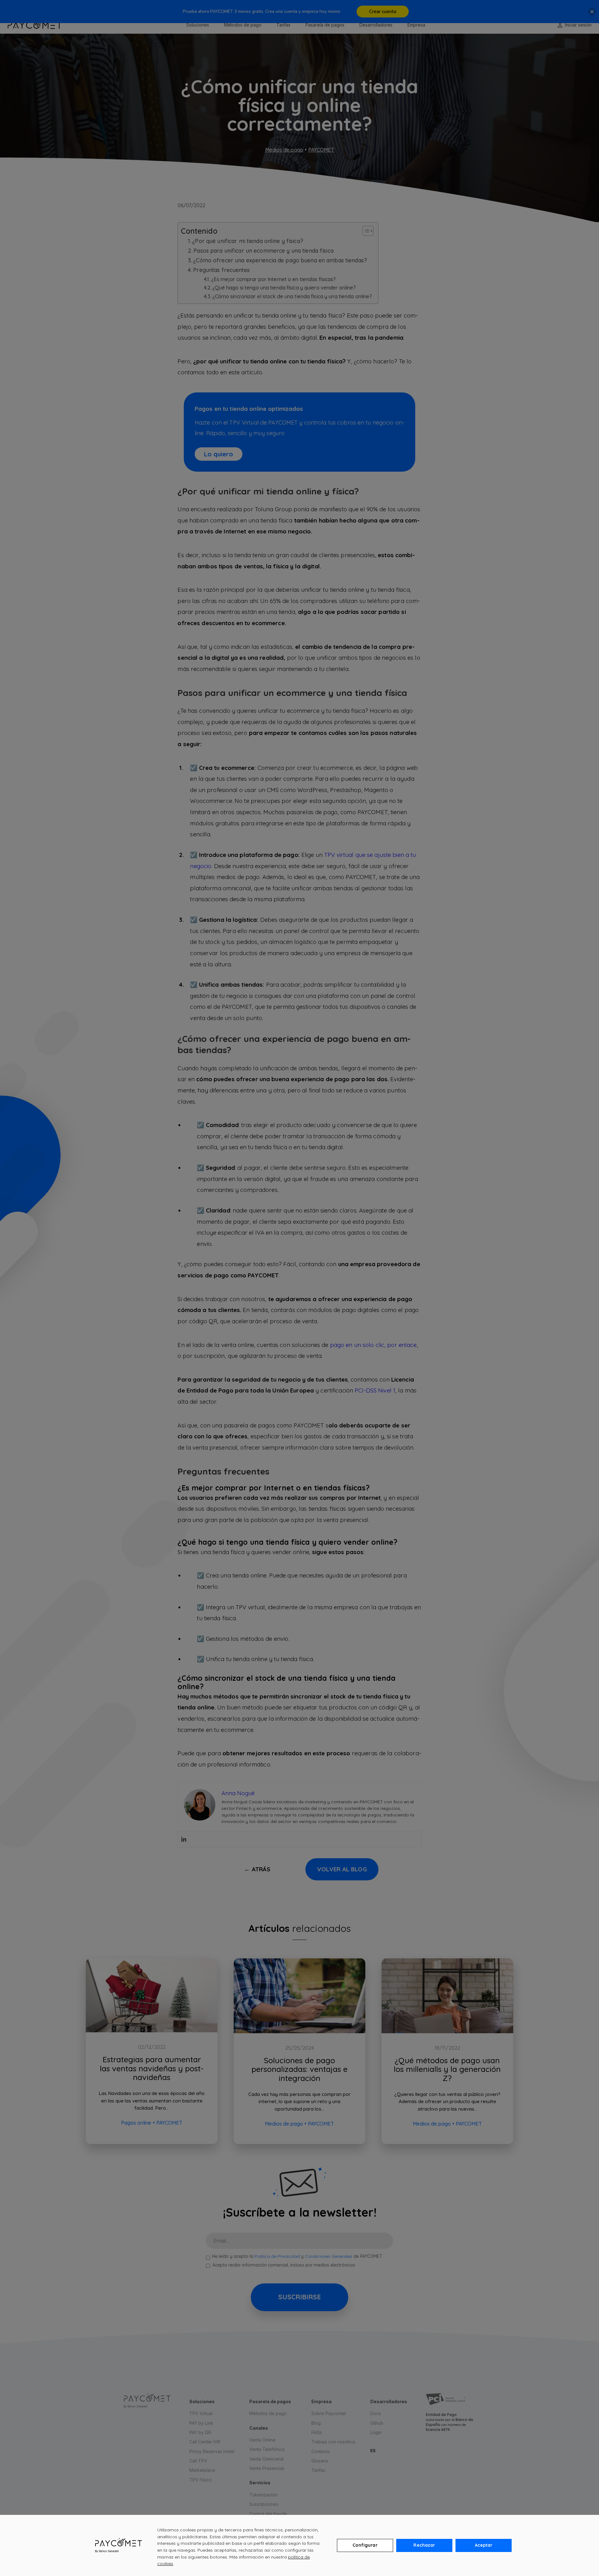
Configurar (365, 2545)
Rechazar (424, 2545)
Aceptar (484, 2545)
